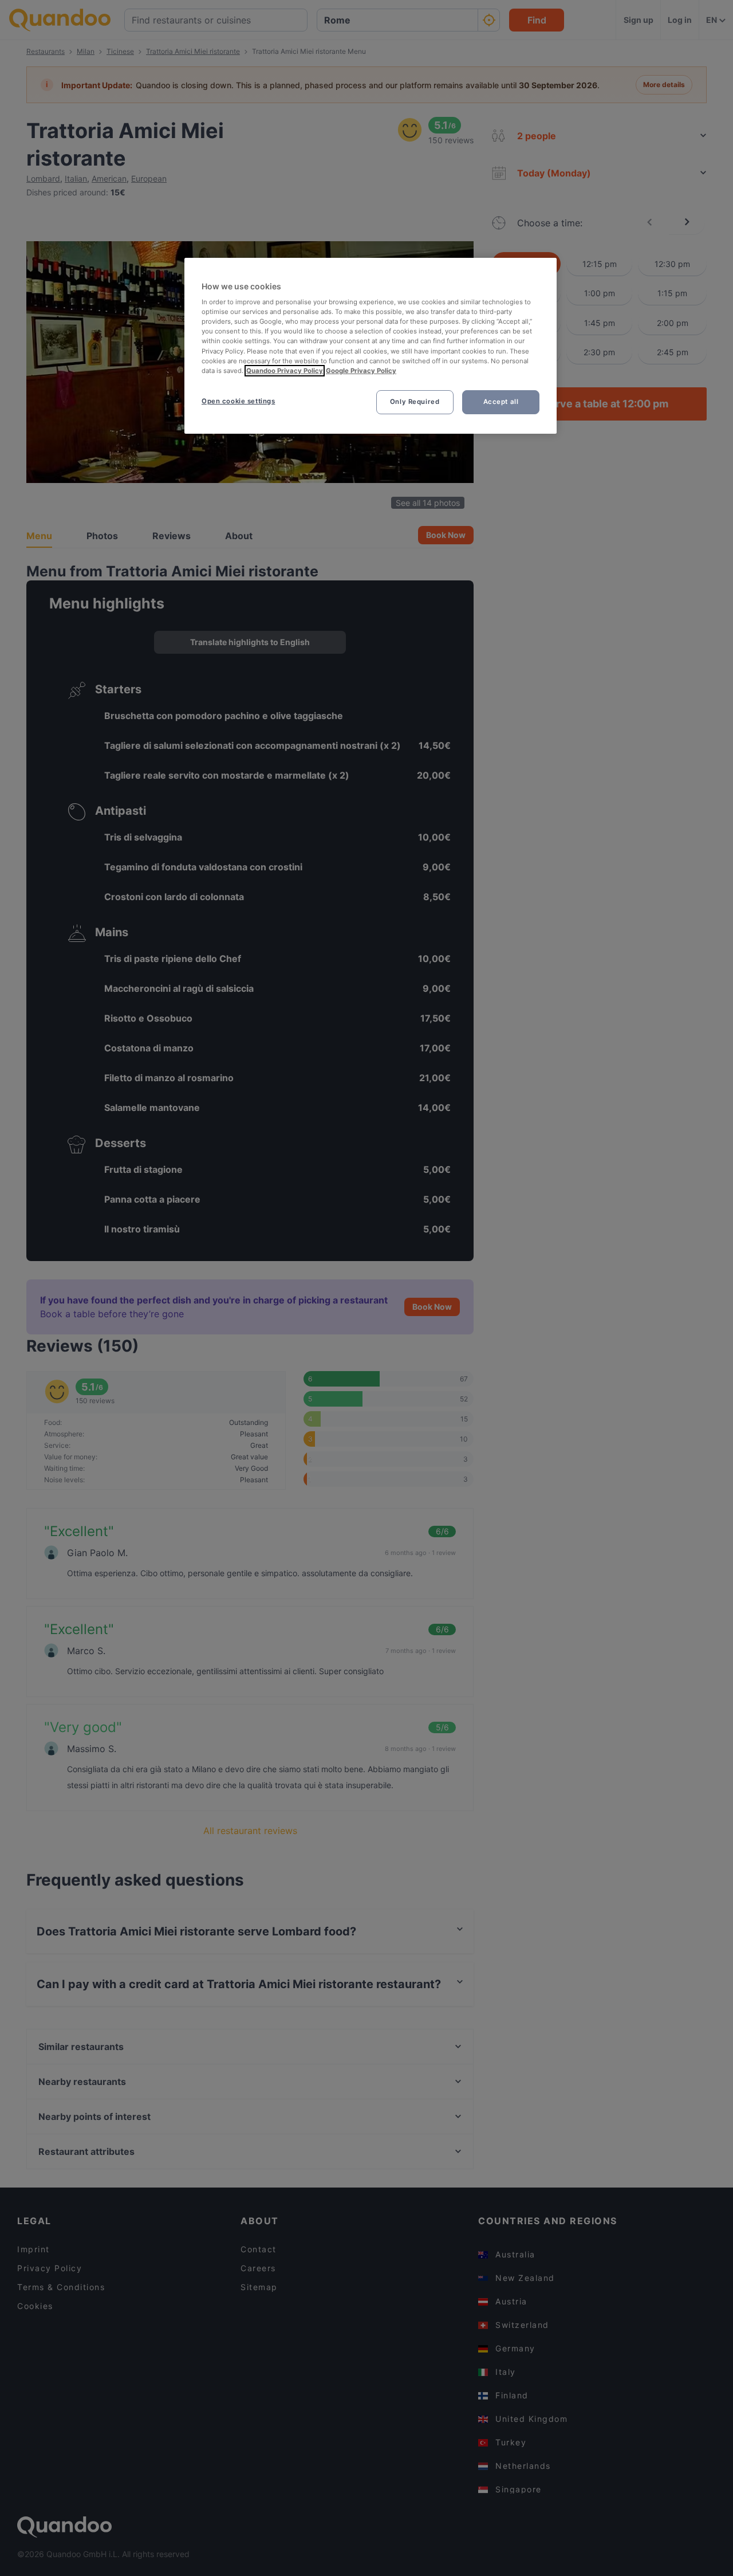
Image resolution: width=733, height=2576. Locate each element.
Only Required (415, 402)
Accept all (501, 402)
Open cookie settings (238, 401)
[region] (371, 346)
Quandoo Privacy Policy (285, 371)
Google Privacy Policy (361, 371)
